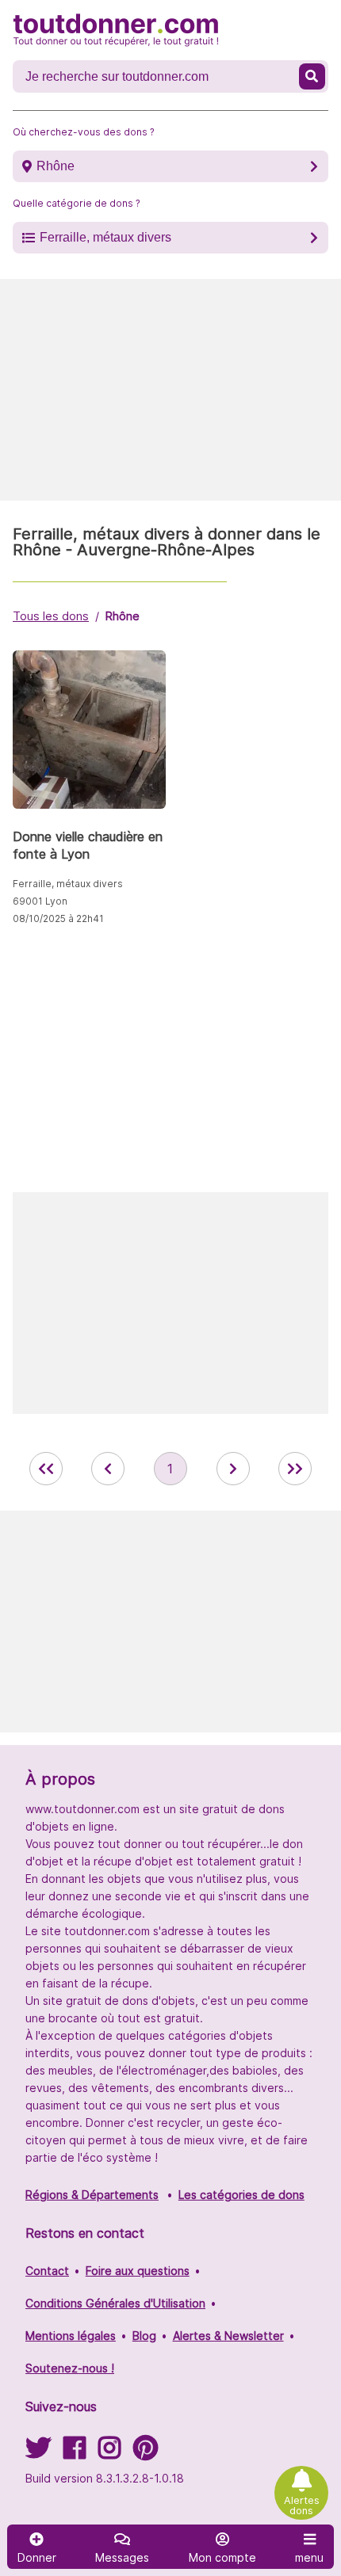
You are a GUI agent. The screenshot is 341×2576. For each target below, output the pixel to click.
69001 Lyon (40, 901)
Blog (144, 2336)
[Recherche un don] (312, 76)
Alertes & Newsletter (228, 2336)
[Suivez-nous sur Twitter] (38, 2453)
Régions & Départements (92, 2195)
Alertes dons (302, 2506)
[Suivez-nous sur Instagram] (109, 2453)
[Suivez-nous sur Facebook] (75, 2453)
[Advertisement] (170, 390)
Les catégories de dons (241, 2195)
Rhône (56, 166)
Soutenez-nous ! (70, 2368)
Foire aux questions (138, 2271)
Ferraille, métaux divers (105, 237)
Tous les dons (51, 616)
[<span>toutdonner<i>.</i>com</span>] (116, 30)
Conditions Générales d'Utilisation (115, 2303)
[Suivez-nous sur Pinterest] (146, 2453)
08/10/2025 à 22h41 (58, 918)
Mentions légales (71, 2336)
